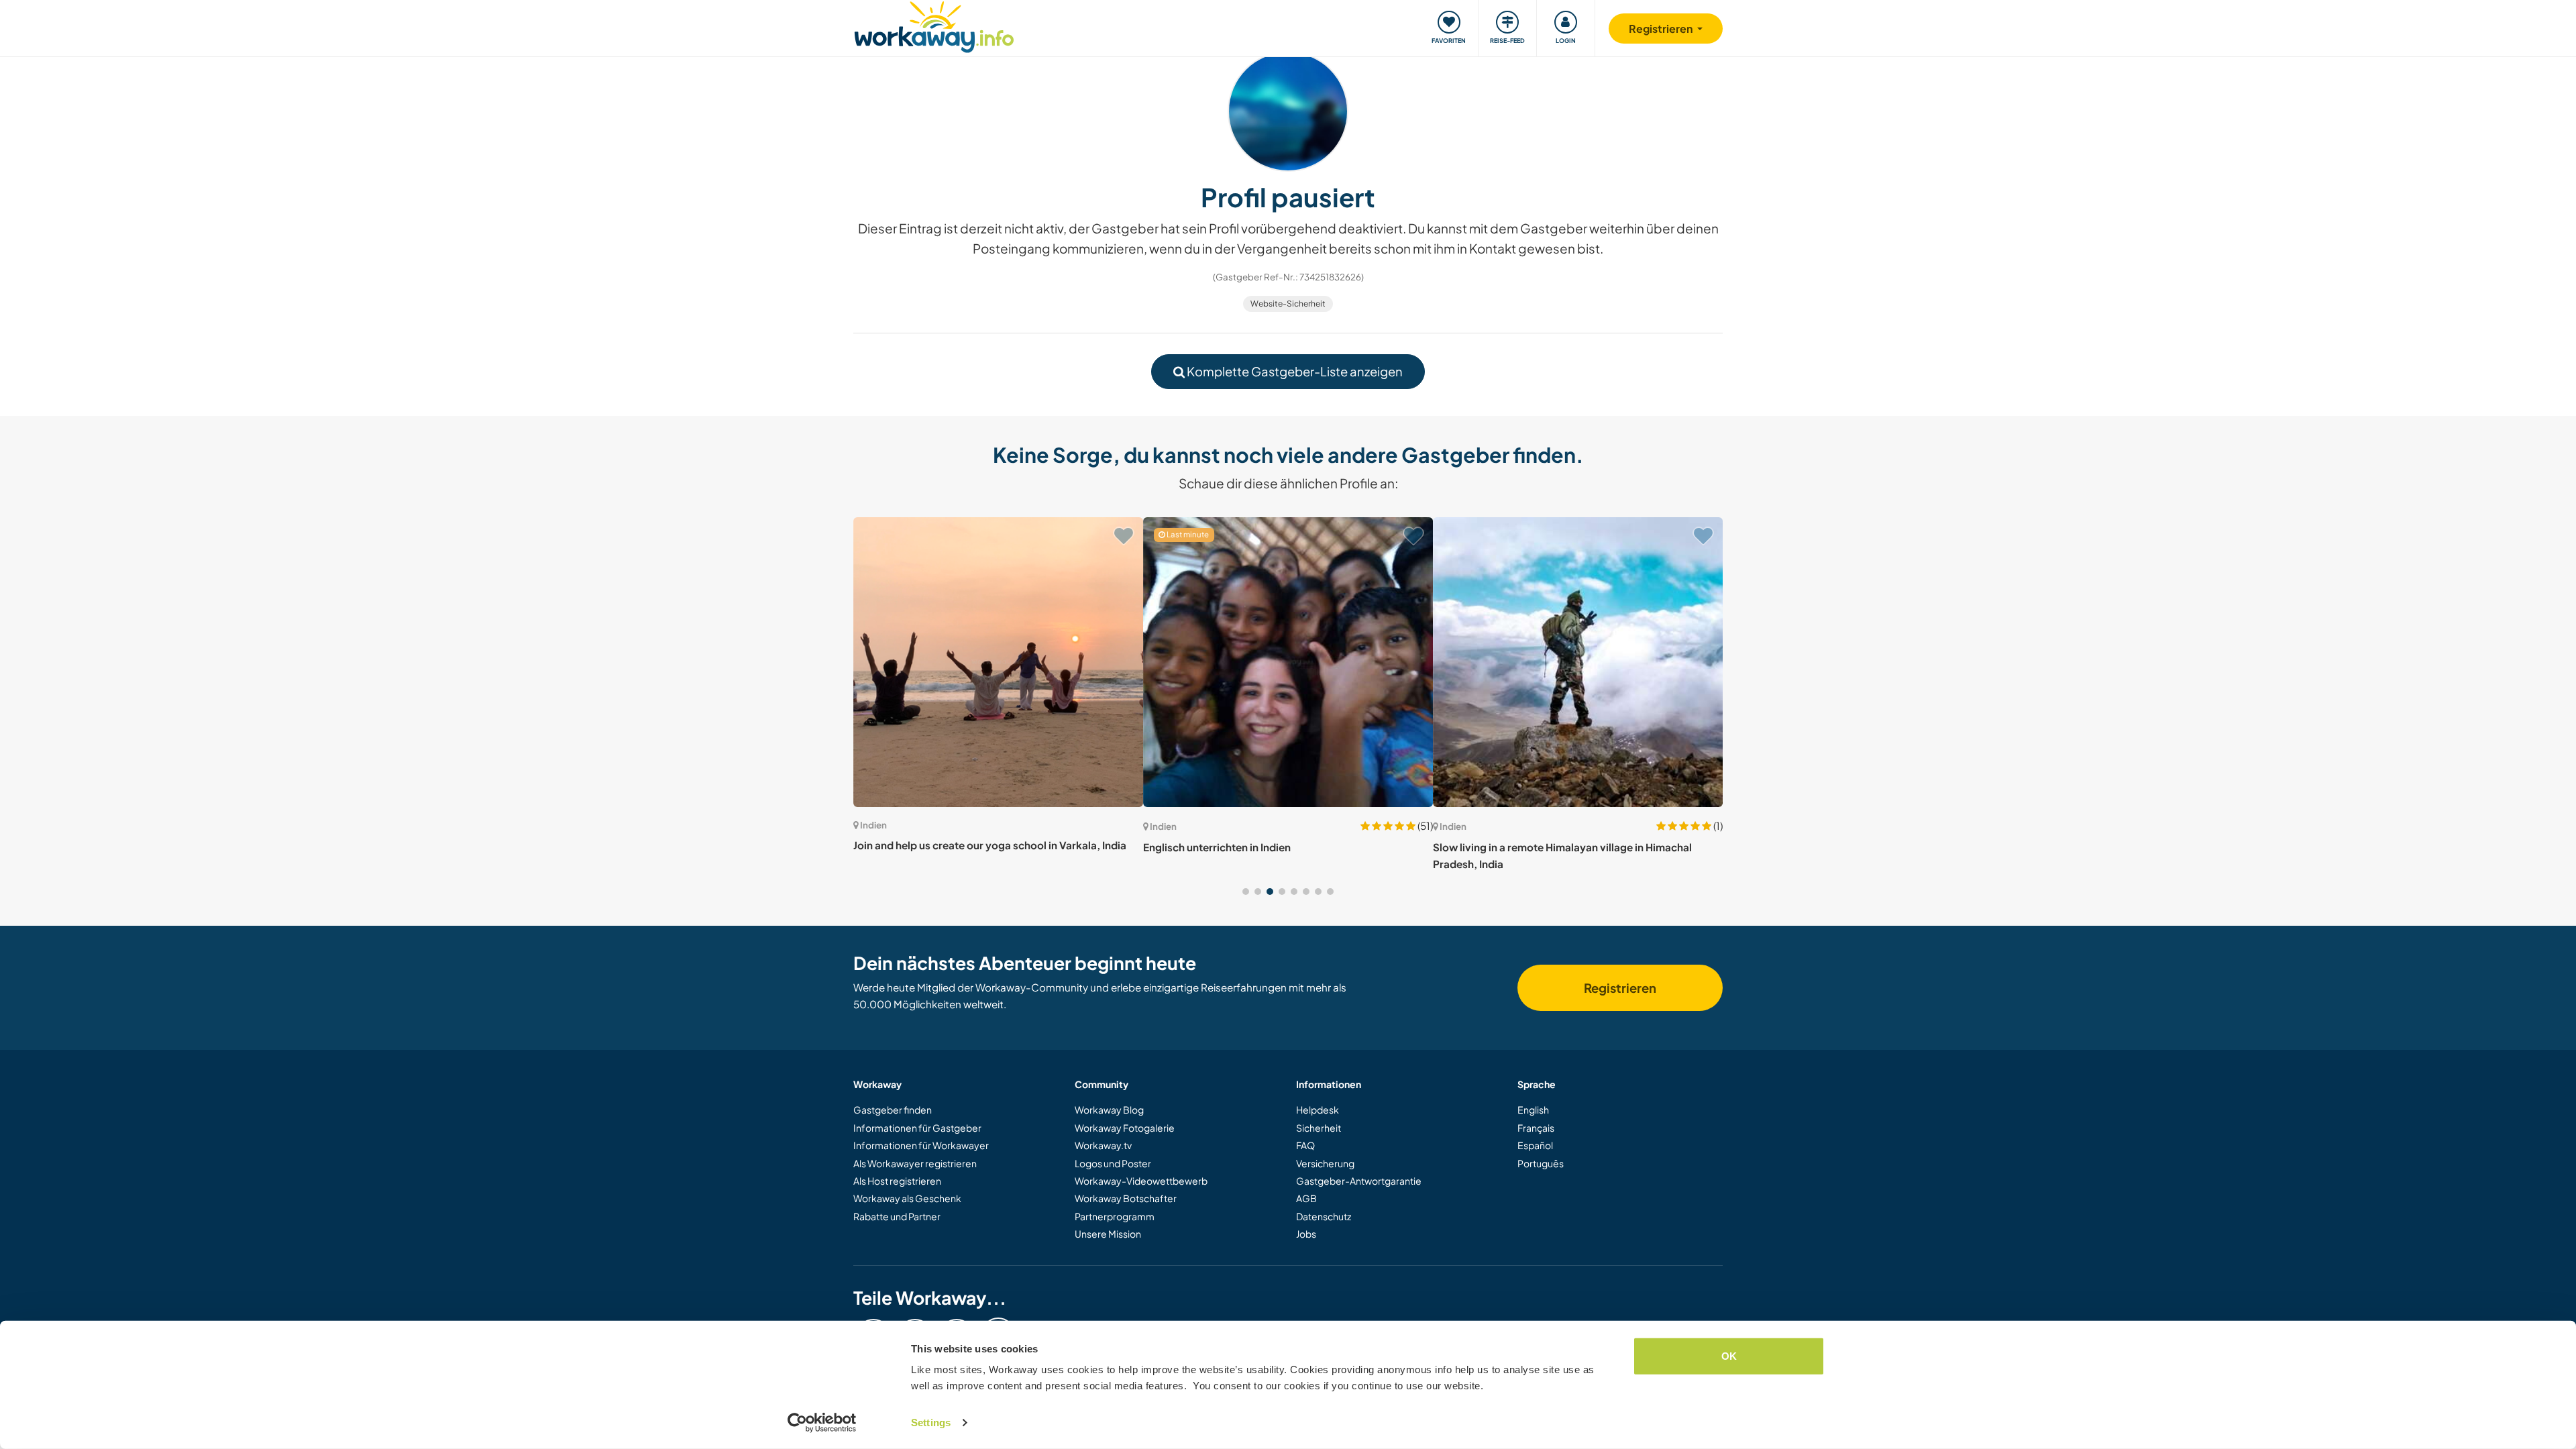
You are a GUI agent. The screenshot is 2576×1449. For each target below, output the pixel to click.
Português (1541, 1163)
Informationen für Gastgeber (917, 1128)
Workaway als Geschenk (907, 1198)
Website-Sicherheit (1288, 304)
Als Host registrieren (897, 1181)
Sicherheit (1319, 1128)
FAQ (1305, 1145)
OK (1729, 1356)
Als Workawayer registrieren (915, 1163)
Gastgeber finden (893, 1110)
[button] (1246, 892)
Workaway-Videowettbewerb (1141, 1181)
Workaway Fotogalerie (1125, 1128)
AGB (1306, 1198)
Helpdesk (1318, 1110)
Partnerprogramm (1115, 1216)
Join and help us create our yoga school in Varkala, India (990, 845)
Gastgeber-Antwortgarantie (1359, 1181)
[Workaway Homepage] (934, 25)
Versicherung (1325, 1163)
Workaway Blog (1109, 1110)
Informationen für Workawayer (921, 1145)
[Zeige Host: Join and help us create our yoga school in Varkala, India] (998, 662)
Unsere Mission (1108, 1234)
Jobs (1306, 1234)
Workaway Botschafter (1126, 1198)
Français (1536, 1128)
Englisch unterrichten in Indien (1217, 847)
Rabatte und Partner (897, 1216)
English (1533, 1110)
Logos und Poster (1113, 1163)
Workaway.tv (1103, 1145)
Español (1535, 1145)
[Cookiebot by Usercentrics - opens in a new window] (822, 1423)
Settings (931, 1423)
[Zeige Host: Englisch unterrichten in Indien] (1288, 662)
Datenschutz (1324, 1216)
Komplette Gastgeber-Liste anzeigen (1294, 371)
